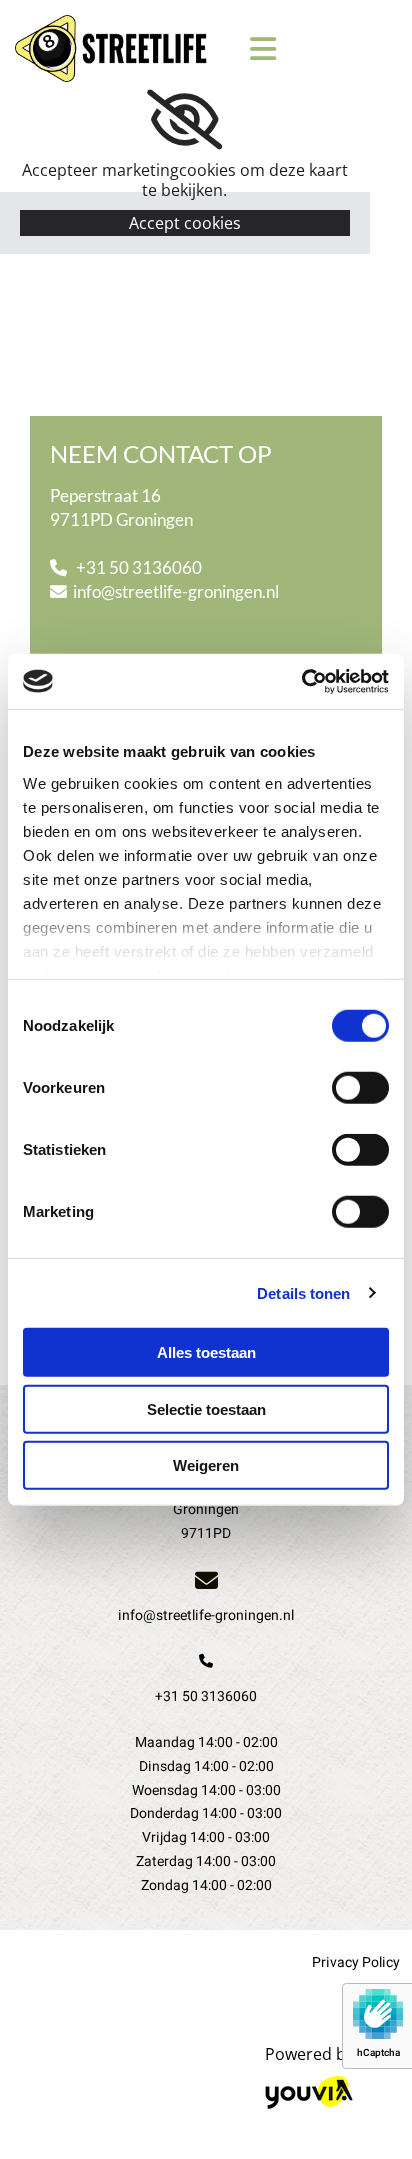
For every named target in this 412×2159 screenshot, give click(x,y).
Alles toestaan (206, 1352)
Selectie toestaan (206, 1408)
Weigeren (206, 1465)
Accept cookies (185, 223)
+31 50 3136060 (142, 567)
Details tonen (303, 1292)
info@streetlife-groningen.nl (176, 591)
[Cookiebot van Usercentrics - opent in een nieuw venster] (301, 681)
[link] (184, 120)
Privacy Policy (356, 1962)
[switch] (360, 1088)
